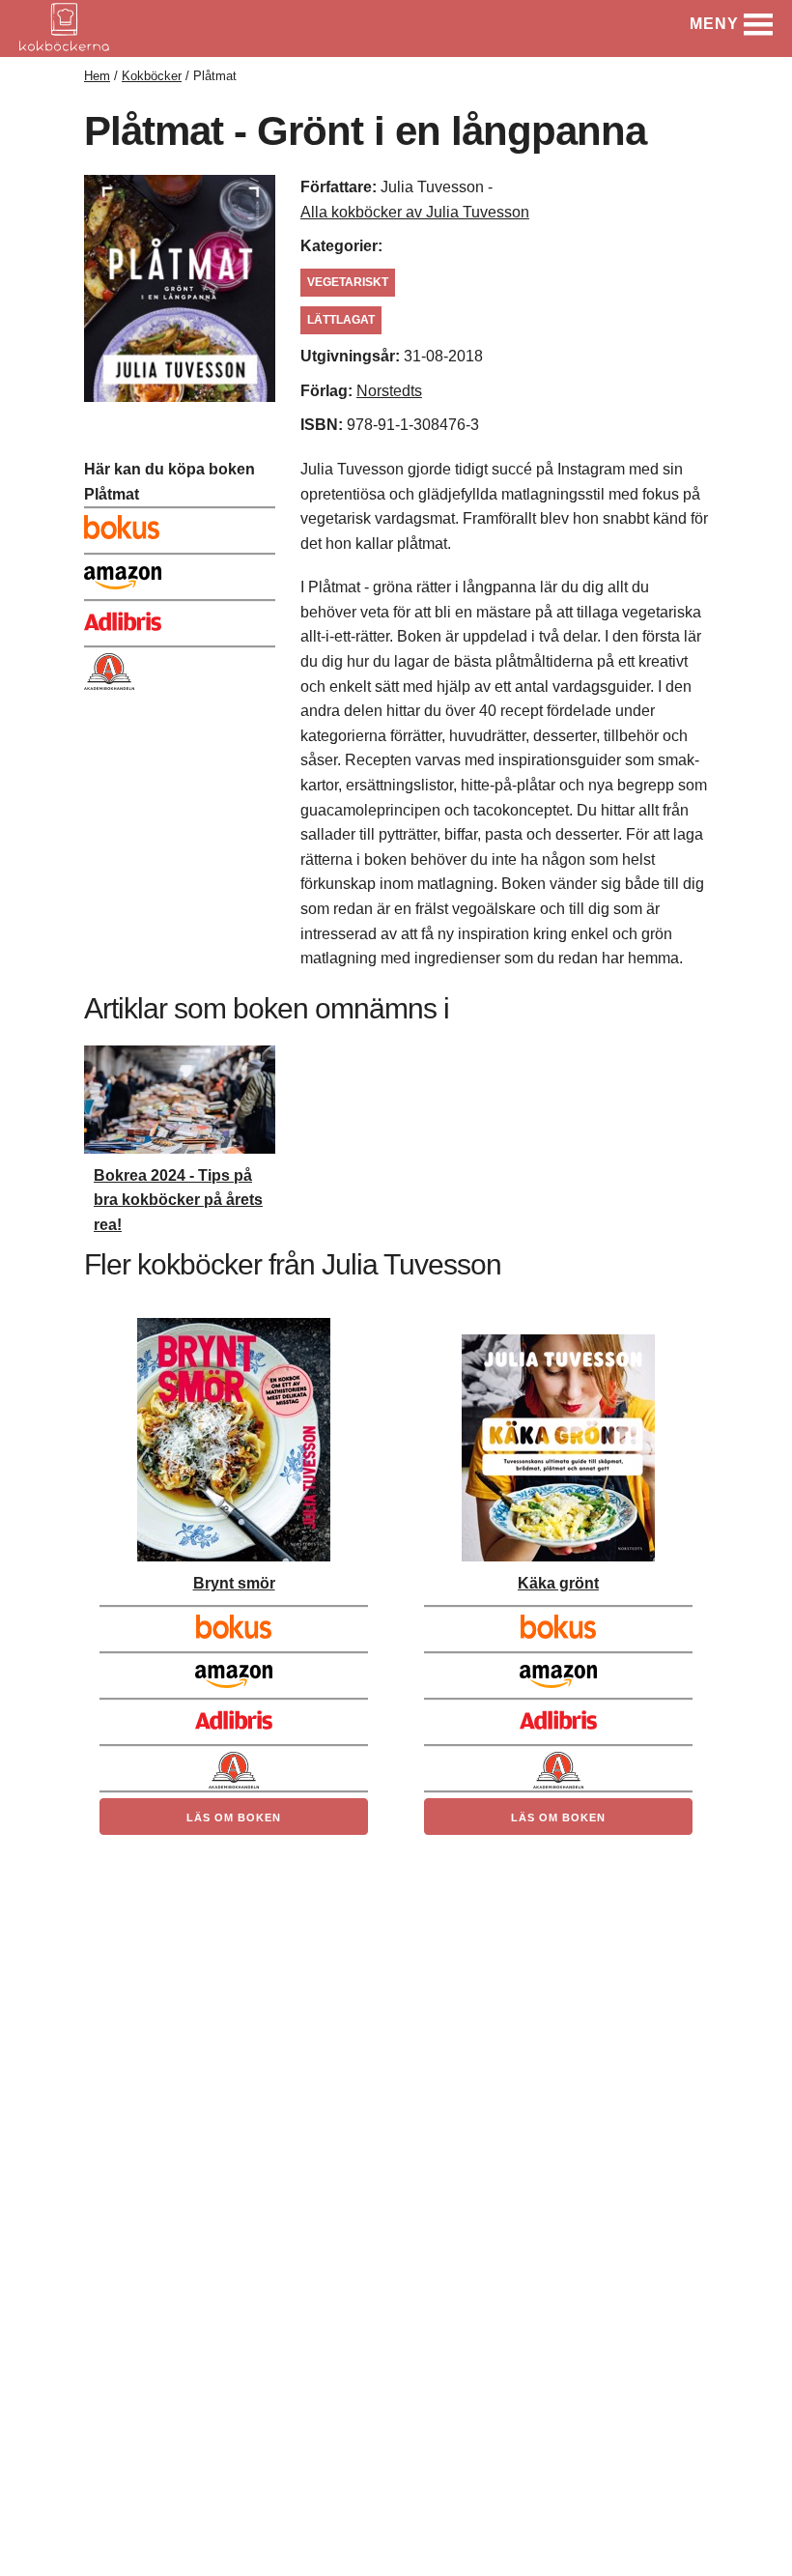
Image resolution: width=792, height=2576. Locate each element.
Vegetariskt (348, 282)
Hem (97, 76)
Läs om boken (234, 1818)
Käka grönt (558, 1583)
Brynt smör (234, 1583)
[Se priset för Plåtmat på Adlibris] (180, 617)
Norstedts (389, 391)
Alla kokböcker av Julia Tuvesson (415, 212)
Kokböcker (152, 76)
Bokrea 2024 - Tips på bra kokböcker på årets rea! (178, 1200)
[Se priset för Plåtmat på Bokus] (180, 525)
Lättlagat (341, 320)
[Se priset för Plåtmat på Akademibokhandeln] (180, 664)
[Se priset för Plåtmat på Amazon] (180, 571)
